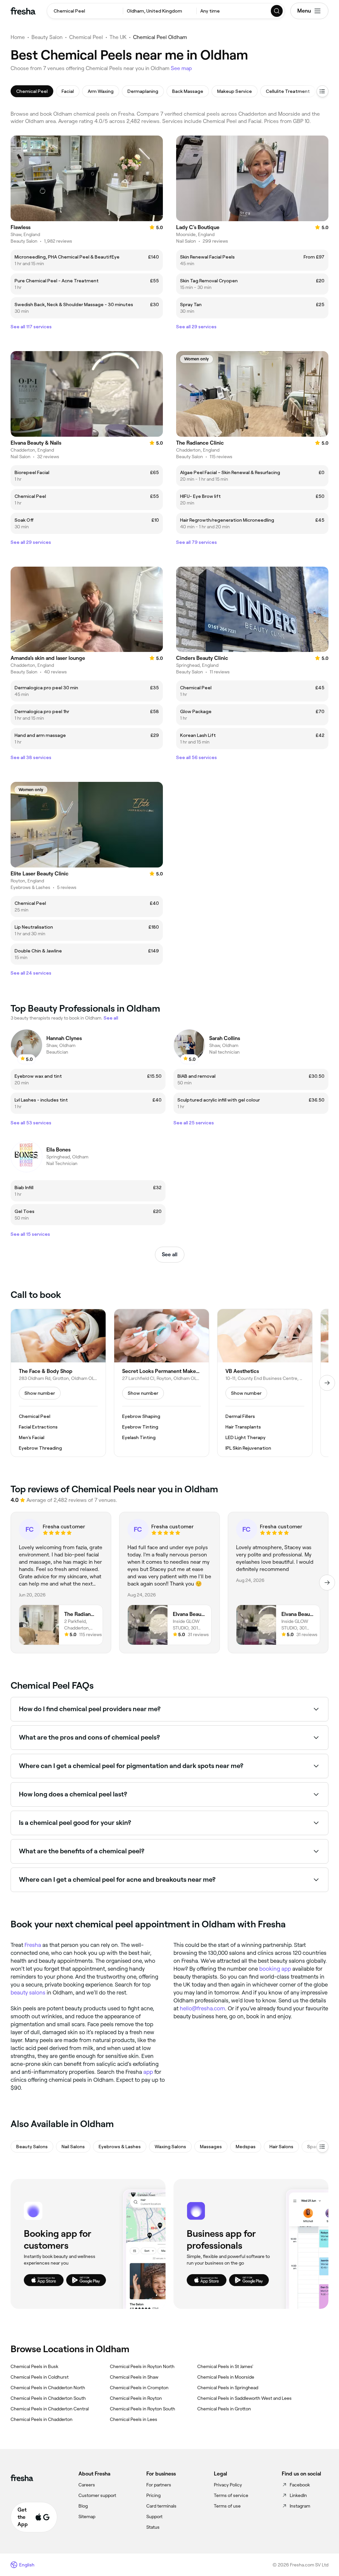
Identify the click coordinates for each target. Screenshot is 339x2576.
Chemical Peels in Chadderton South (48, 2398)
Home (18, 37)
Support (154, 2516)
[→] (327, 1383)
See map (181, 68)
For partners (159, 2485)
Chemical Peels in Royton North (142, 2366)
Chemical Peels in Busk (34, 2366)
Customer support (97, 2495)
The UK (118, 37)
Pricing (153, 2495)
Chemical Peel (86, 37)
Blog (83, 2506)
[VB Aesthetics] (265, 1383)
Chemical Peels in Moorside (226, 2377)
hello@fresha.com (202, 2008)
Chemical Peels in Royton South (143, 2409)
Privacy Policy (228, 2485)
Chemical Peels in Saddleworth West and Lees (244, 2398)
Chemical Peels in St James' (225, 2366)
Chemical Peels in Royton (136, 2398)
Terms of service (231, 2495)
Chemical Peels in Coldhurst (40, 2377)
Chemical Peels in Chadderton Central (50, 2409)
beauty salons (28, 1992)
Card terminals (161, 2506)
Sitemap (87, 2516)
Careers (87, 2485)
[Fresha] (23, 11)
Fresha (33, 1945)
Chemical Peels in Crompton (139, 2388)
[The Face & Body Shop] (58, 1383)
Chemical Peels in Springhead (228, 2388)
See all (170, 1254)
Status (153, 2527)
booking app (275, 1969)
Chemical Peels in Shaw (134, 2377)
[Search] (277, 11)
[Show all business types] (322, 2147)
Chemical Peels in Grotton (224, 2409)
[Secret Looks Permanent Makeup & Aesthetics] (162, 1383)
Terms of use (227, 2506)
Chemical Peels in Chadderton (42, 2419)
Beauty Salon (47, 37)
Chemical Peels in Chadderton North (48, 2388)
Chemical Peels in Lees (134, 2419)
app (148, 2072)
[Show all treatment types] (322, 91)
